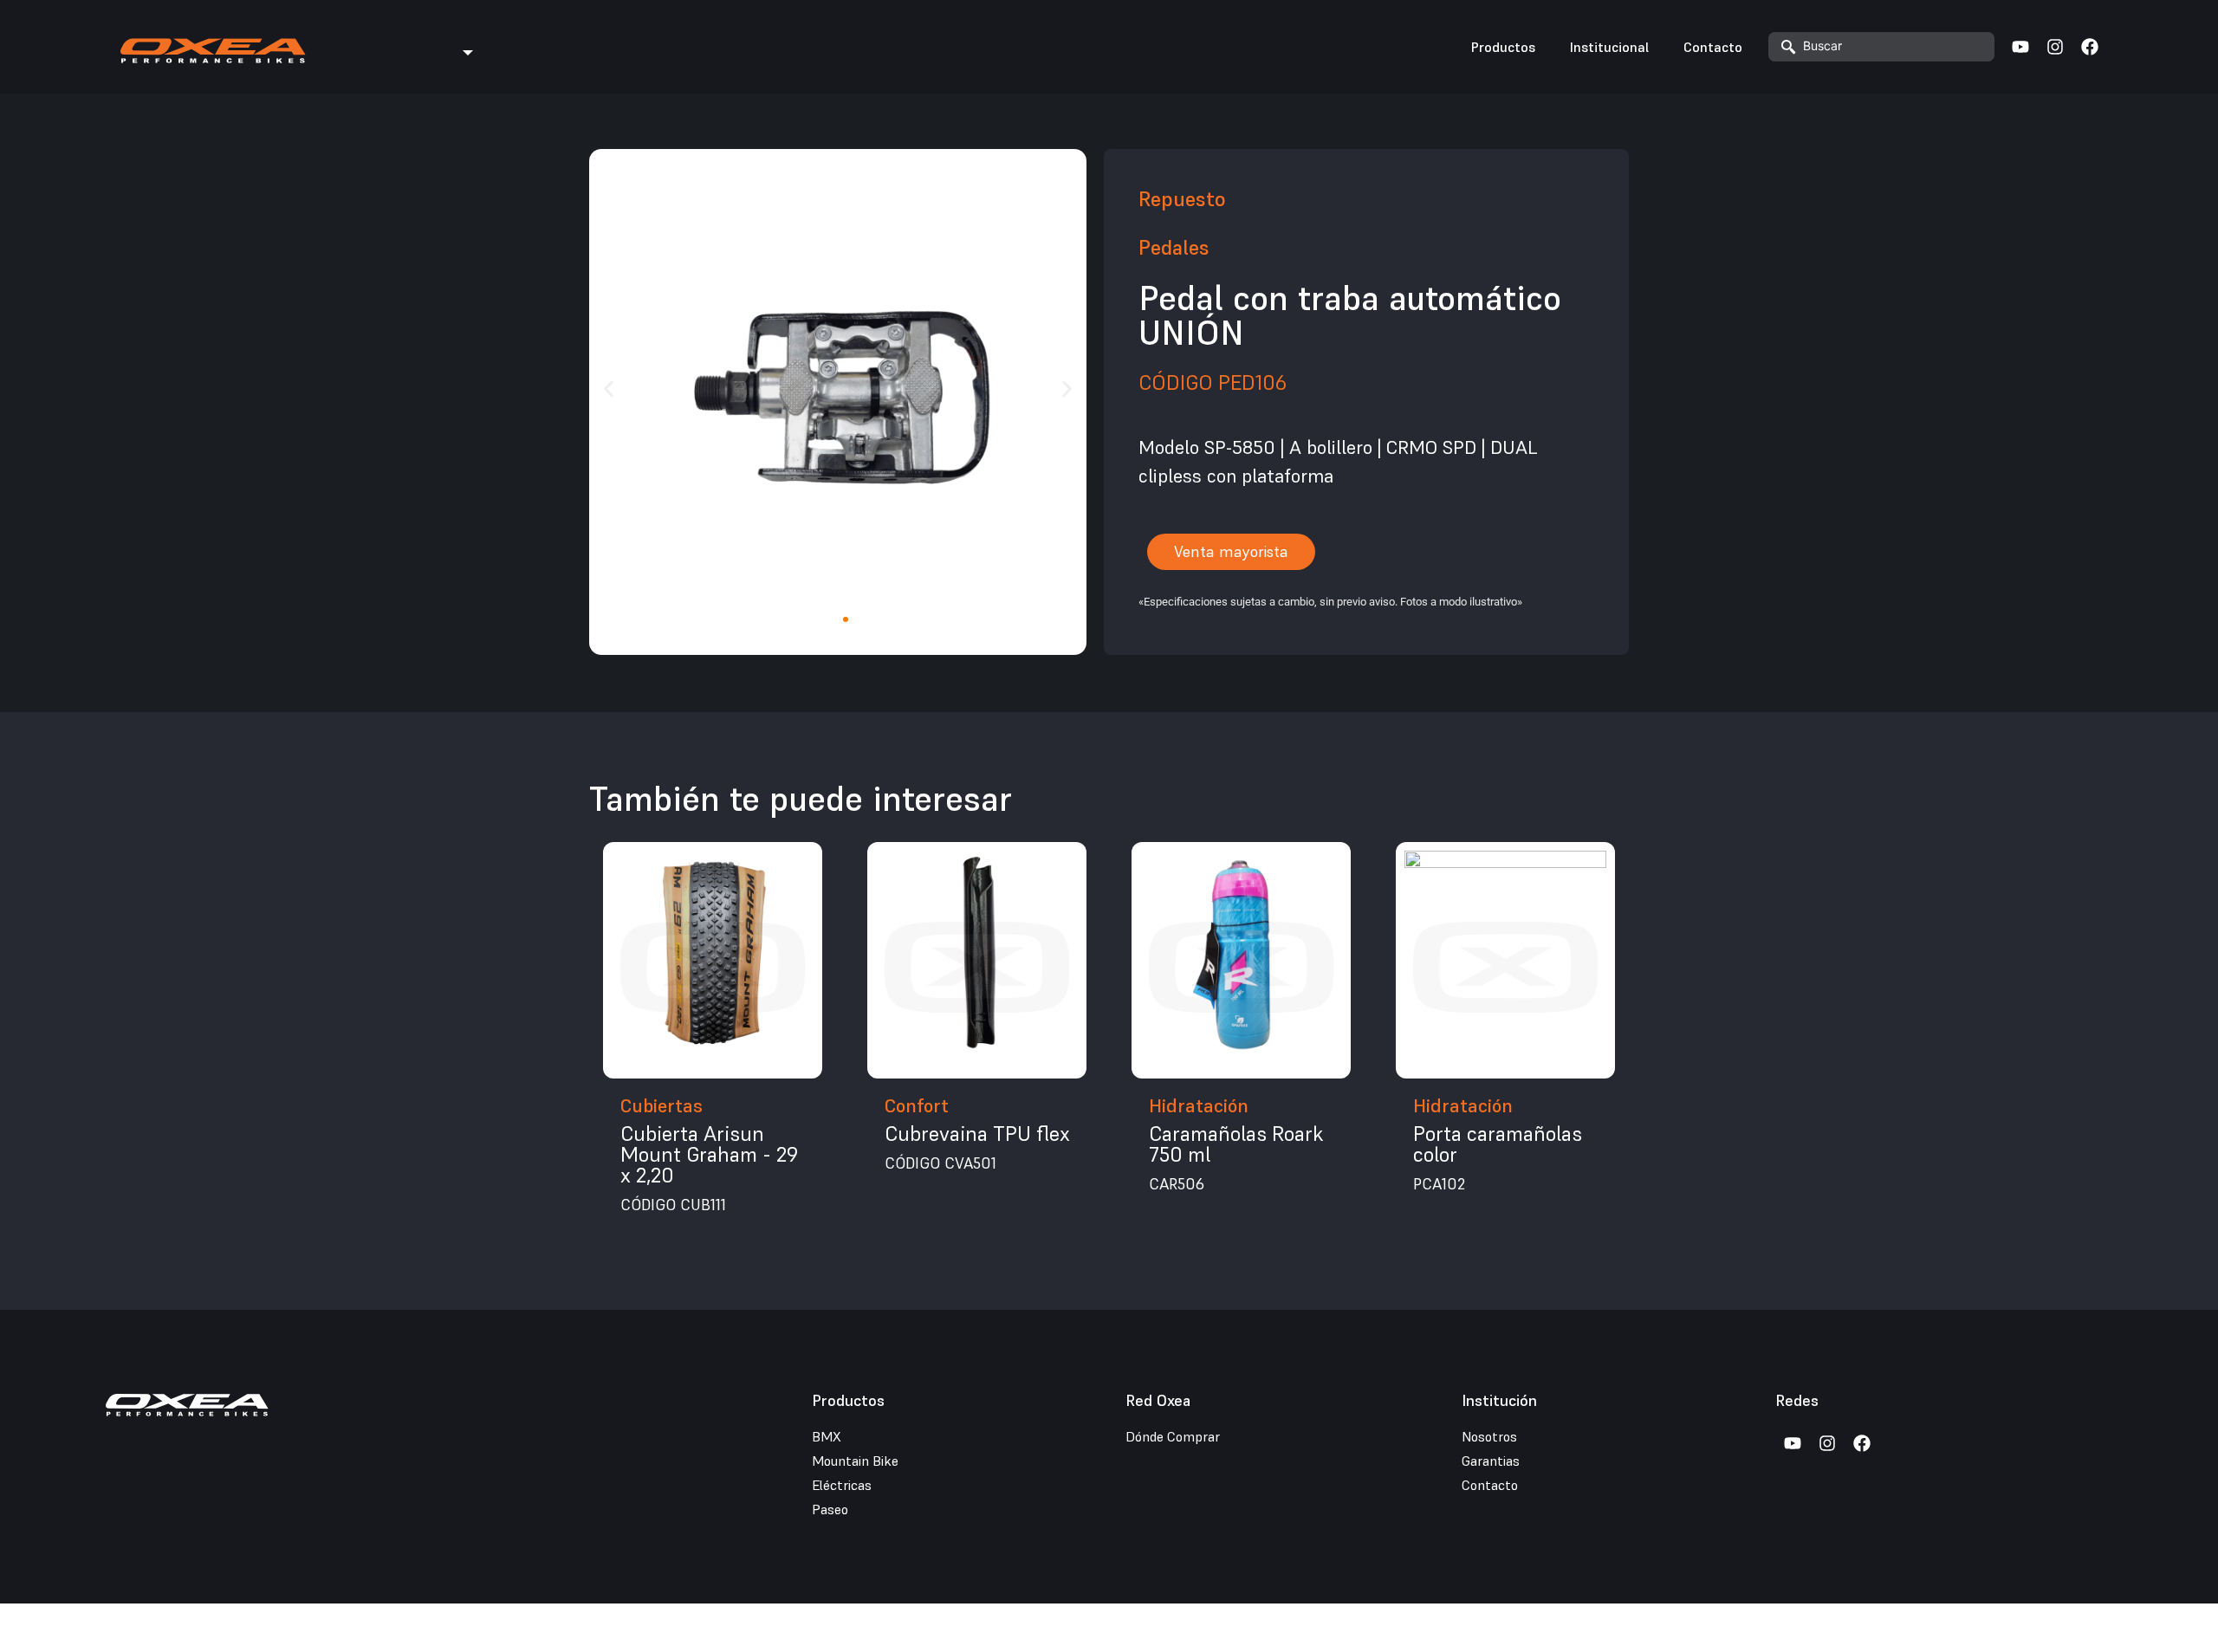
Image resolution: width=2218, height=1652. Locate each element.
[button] (609, 389)
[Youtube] (2020, 47)
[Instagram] (2055, 47)
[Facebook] (2090, 47)
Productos (1503, 47)
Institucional (1609, 47)
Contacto (1713, 47)
